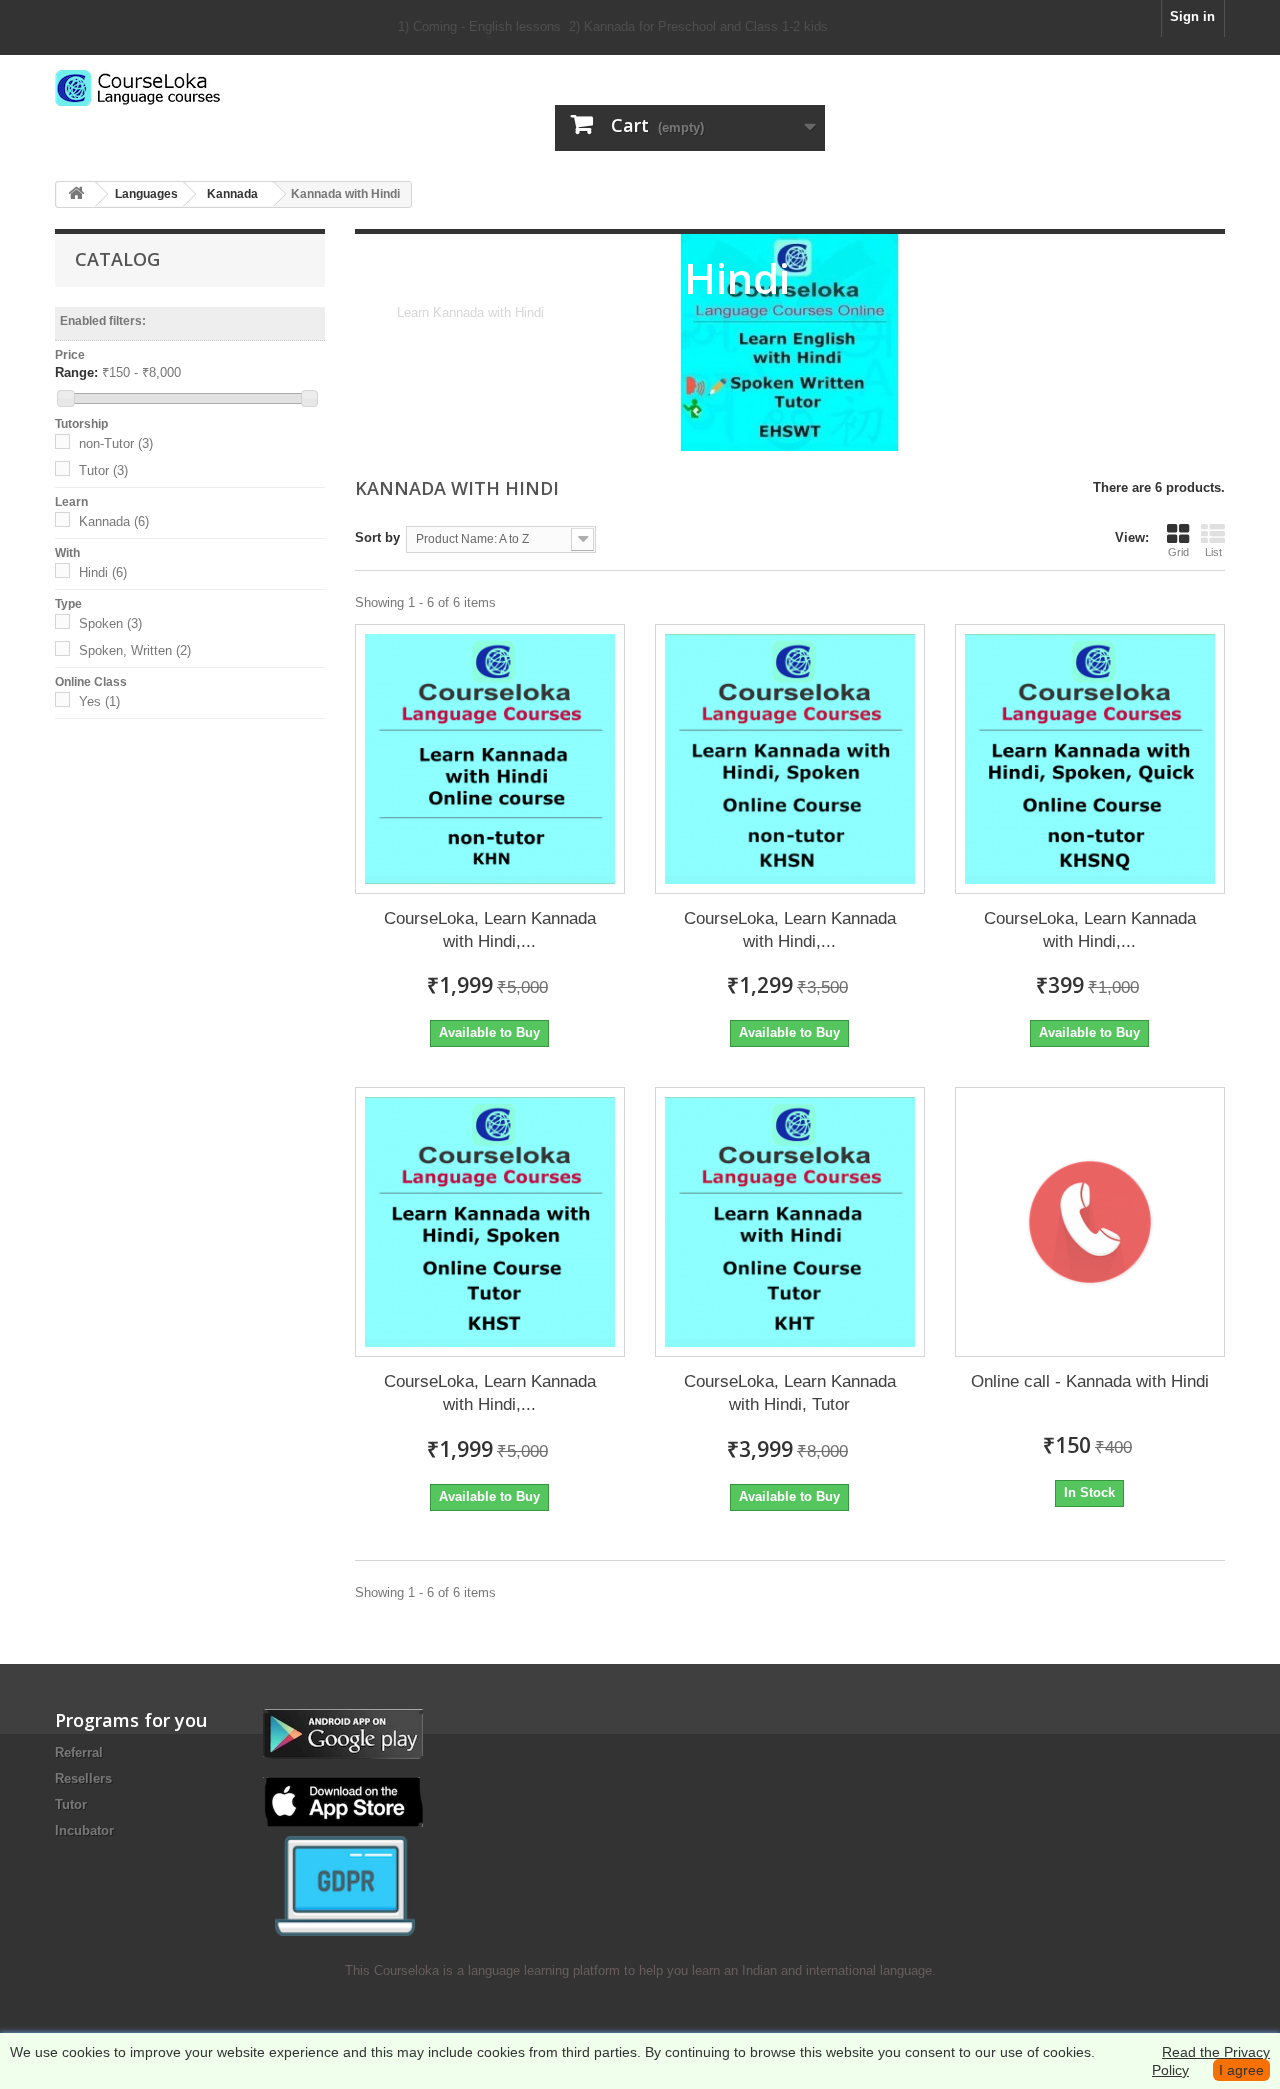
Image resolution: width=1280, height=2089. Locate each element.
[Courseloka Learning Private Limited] (240, 88)
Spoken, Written (135, 650)
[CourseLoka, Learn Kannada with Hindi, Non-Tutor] (490, 759)
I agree (1241, 2070)
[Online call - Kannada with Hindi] (1090, 1222)
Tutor (103, 470)
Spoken (110, 623)
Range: (76, 372)
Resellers (83, 1778)
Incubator (84, 1830)
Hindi (103, 572)
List (1213, 552)
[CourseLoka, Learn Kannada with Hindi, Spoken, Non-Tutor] (790, 759)
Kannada (114, 521)
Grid (1178, 552)
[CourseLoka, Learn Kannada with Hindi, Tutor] (790, 1222)
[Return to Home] (76, 194)
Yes (99, 701)
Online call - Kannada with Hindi (1090, 1381)
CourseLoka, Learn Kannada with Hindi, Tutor (790, 1393)
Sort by (377, 537)
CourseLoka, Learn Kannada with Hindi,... (490, 930)
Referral (79, 1752)
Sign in (1192, 16)
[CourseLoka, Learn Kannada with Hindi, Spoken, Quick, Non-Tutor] (1090, 759)
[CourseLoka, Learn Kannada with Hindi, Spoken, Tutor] (490, 1222)
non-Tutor (116, 443)
